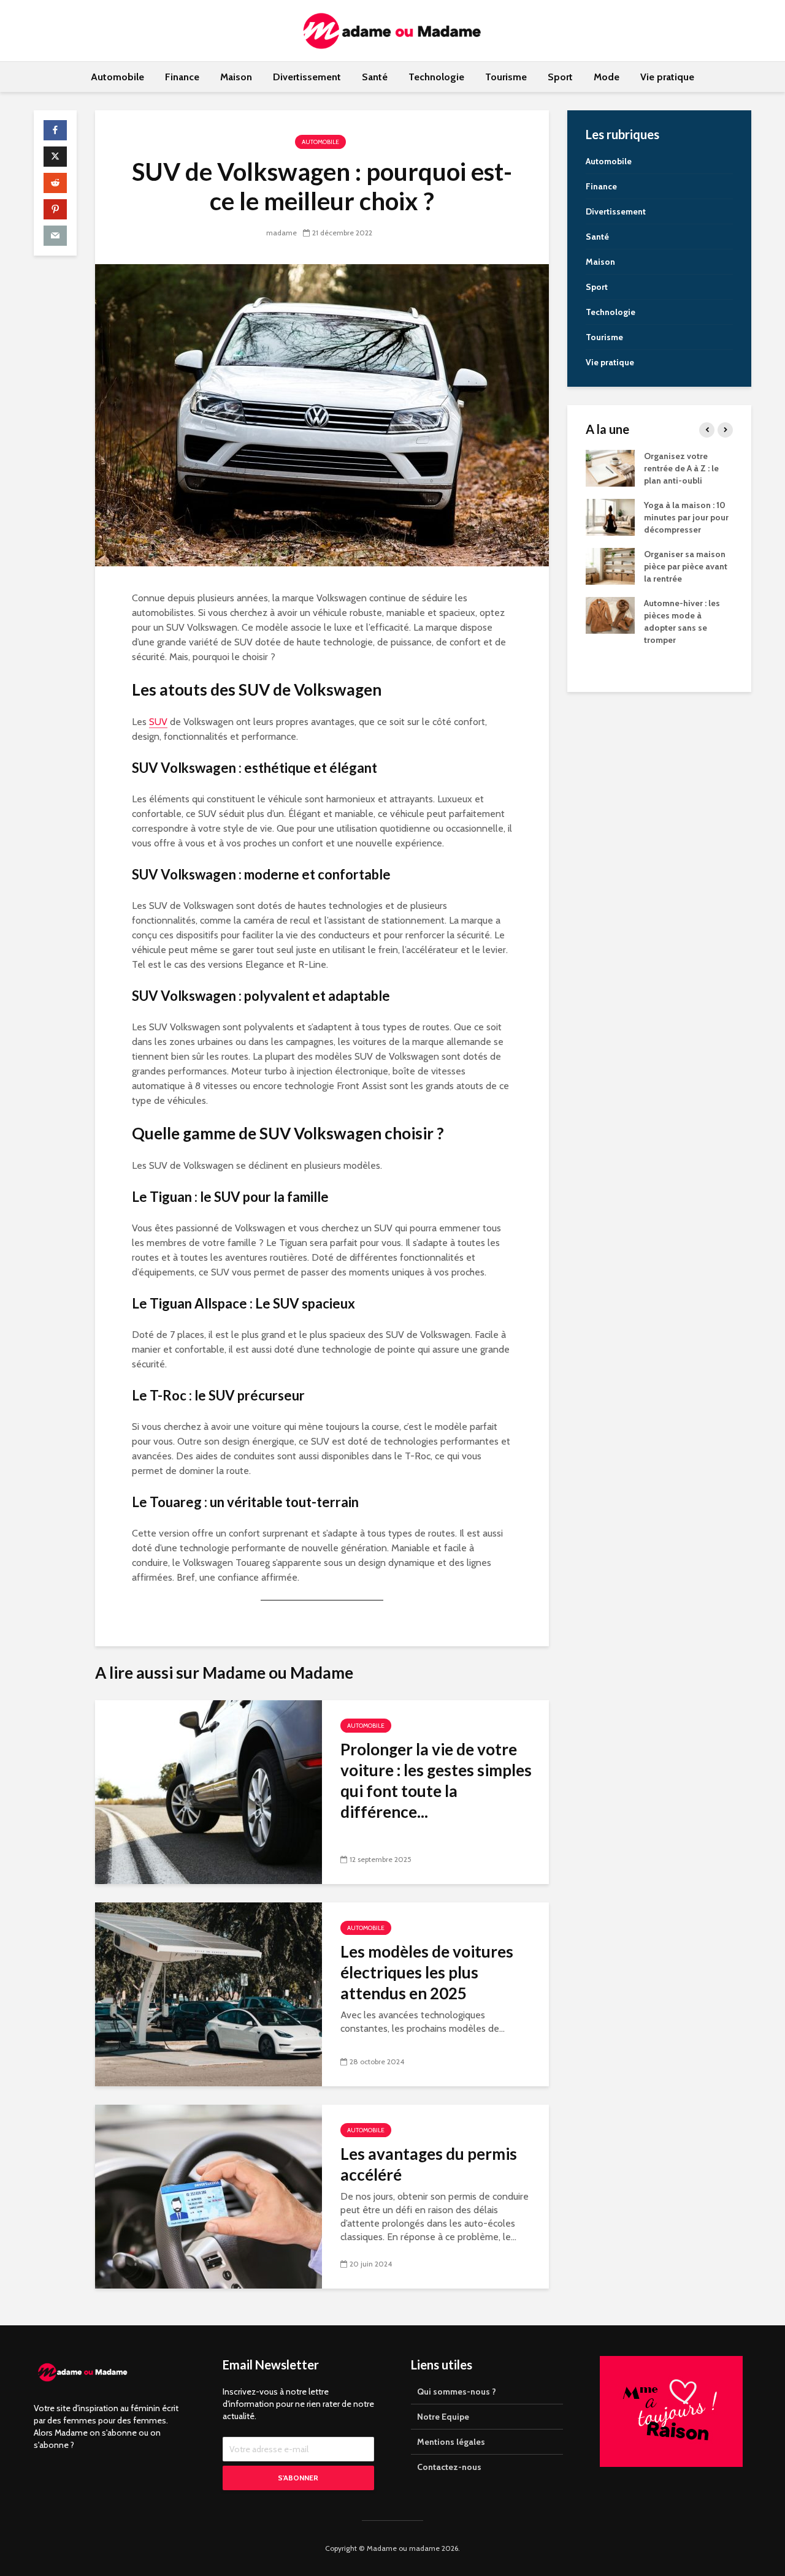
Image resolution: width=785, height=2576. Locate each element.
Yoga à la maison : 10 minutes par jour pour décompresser (686, 517)
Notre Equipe (443, 2417)
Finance (182, 77)
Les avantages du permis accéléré (429, 2164)
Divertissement (307, 77)
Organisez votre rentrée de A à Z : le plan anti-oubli (681, 468)
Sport (560, 77)
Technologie (436, 77)
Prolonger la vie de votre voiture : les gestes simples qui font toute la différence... (436, 1780)
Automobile (117, 77)
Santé (375, 77)
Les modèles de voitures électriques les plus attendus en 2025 (427, 1972)
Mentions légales (451, 2442)
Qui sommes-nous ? (457, 2392)
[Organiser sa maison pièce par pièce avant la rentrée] (610, 566)
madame (281, 233)
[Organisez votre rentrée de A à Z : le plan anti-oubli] (610, 468)
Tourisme (506, 77)
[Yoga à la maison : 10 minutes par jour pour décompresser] (610, 517)
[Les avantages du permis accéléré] (209, 2196)
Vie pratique (667, 77)
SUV (158, 722)
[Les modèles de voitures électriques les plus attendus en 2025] (209, 1993)
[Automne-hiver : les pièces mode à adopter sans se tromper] (610, 615)
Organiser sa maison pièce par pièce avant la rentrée (686, 566)
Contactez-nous (449, 2467)
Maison (236, 77)
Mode (607, 77)
